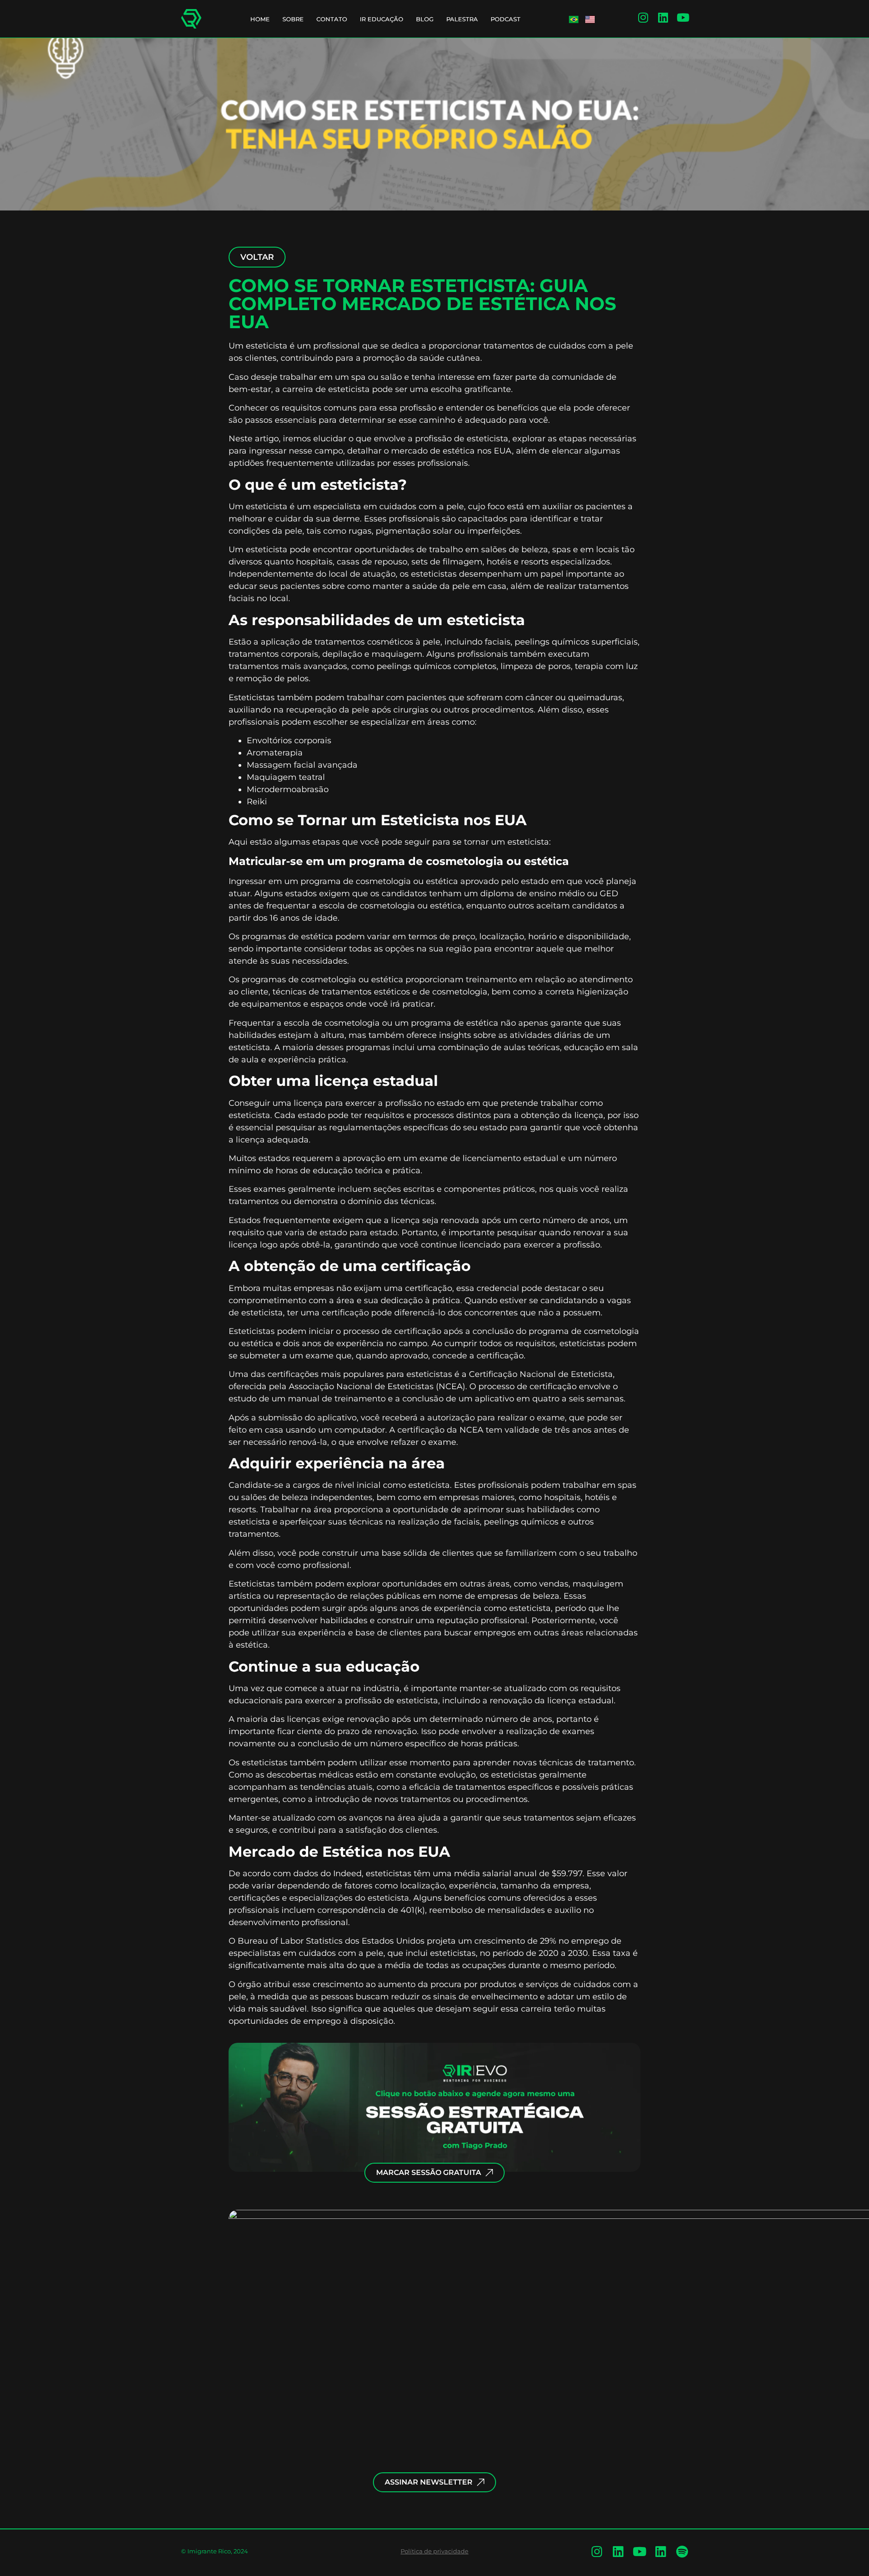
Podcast (506, 19)
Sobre (293, 19)
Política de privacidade (434, 2551)
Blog (425, 19)
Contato (332, 19)
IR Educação (382, 19)
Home (260, 19)
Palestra (462, 19)
